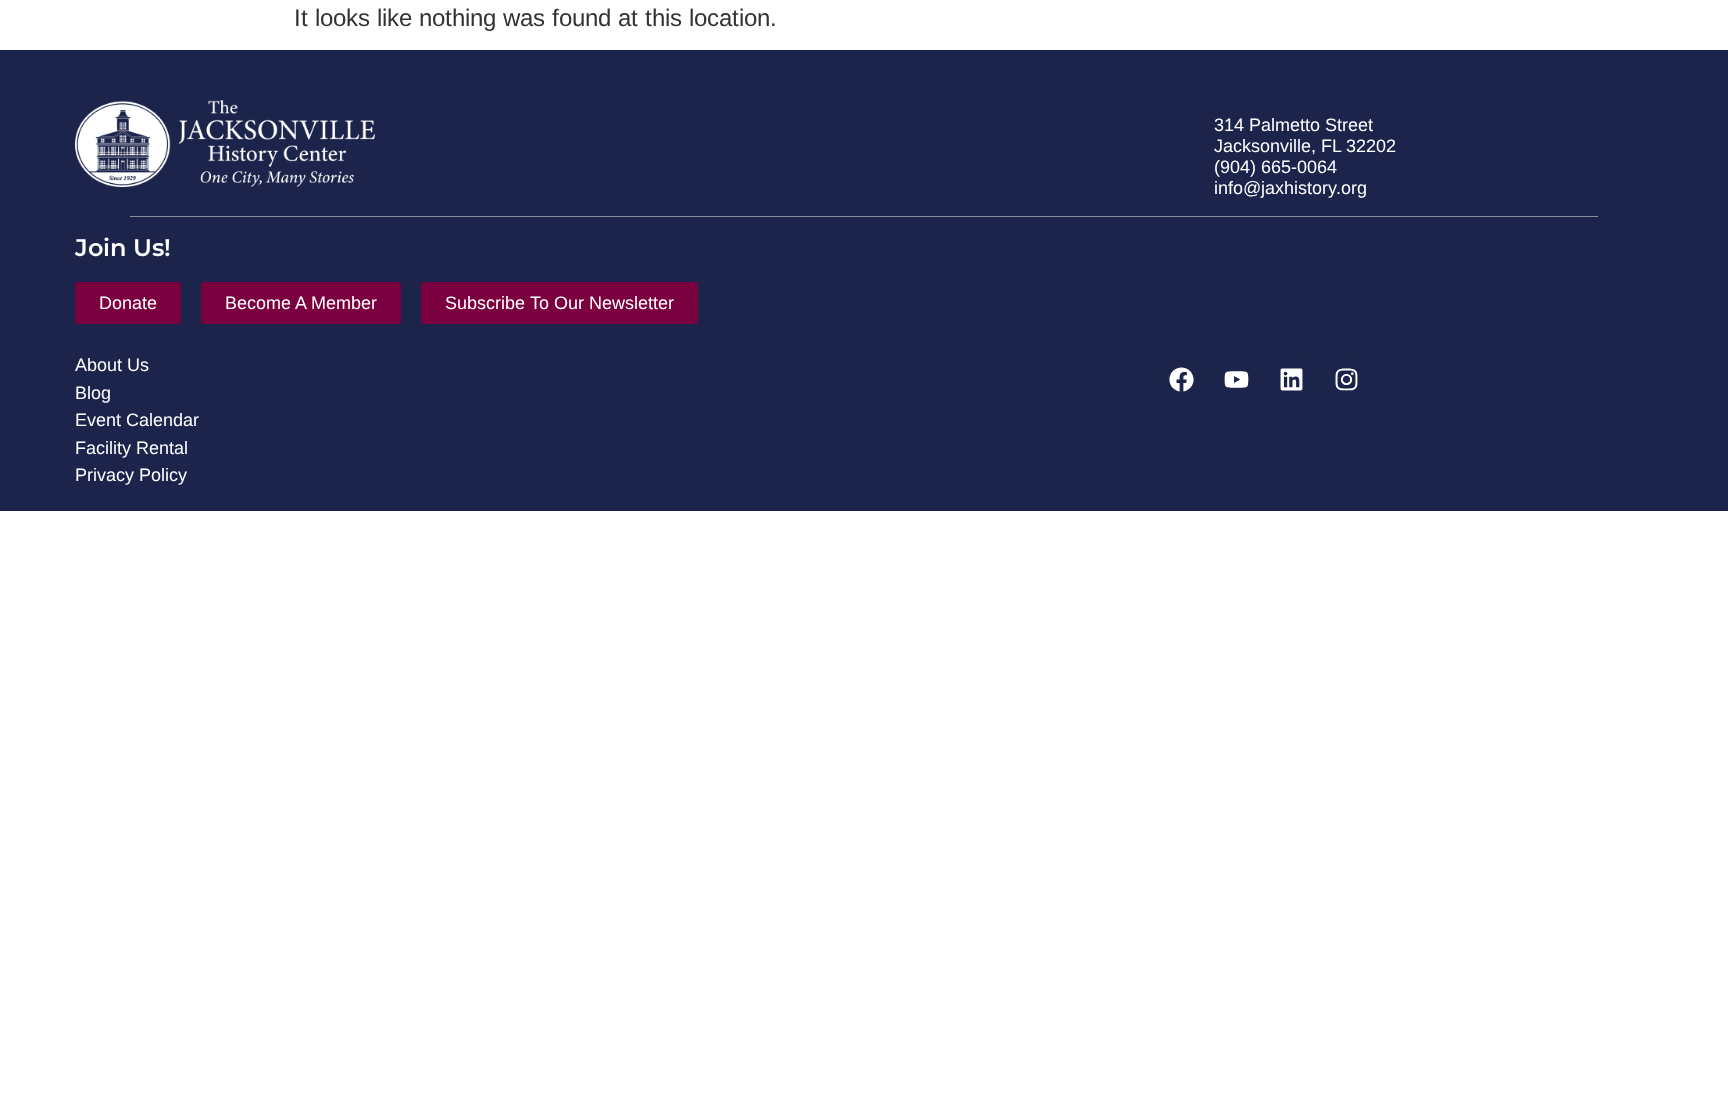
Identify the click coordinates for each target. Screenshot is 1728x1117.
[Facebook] (1181, 379)
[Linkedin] (1291, 379)
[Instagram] (1346, 379)
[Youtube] (1236, 379)
